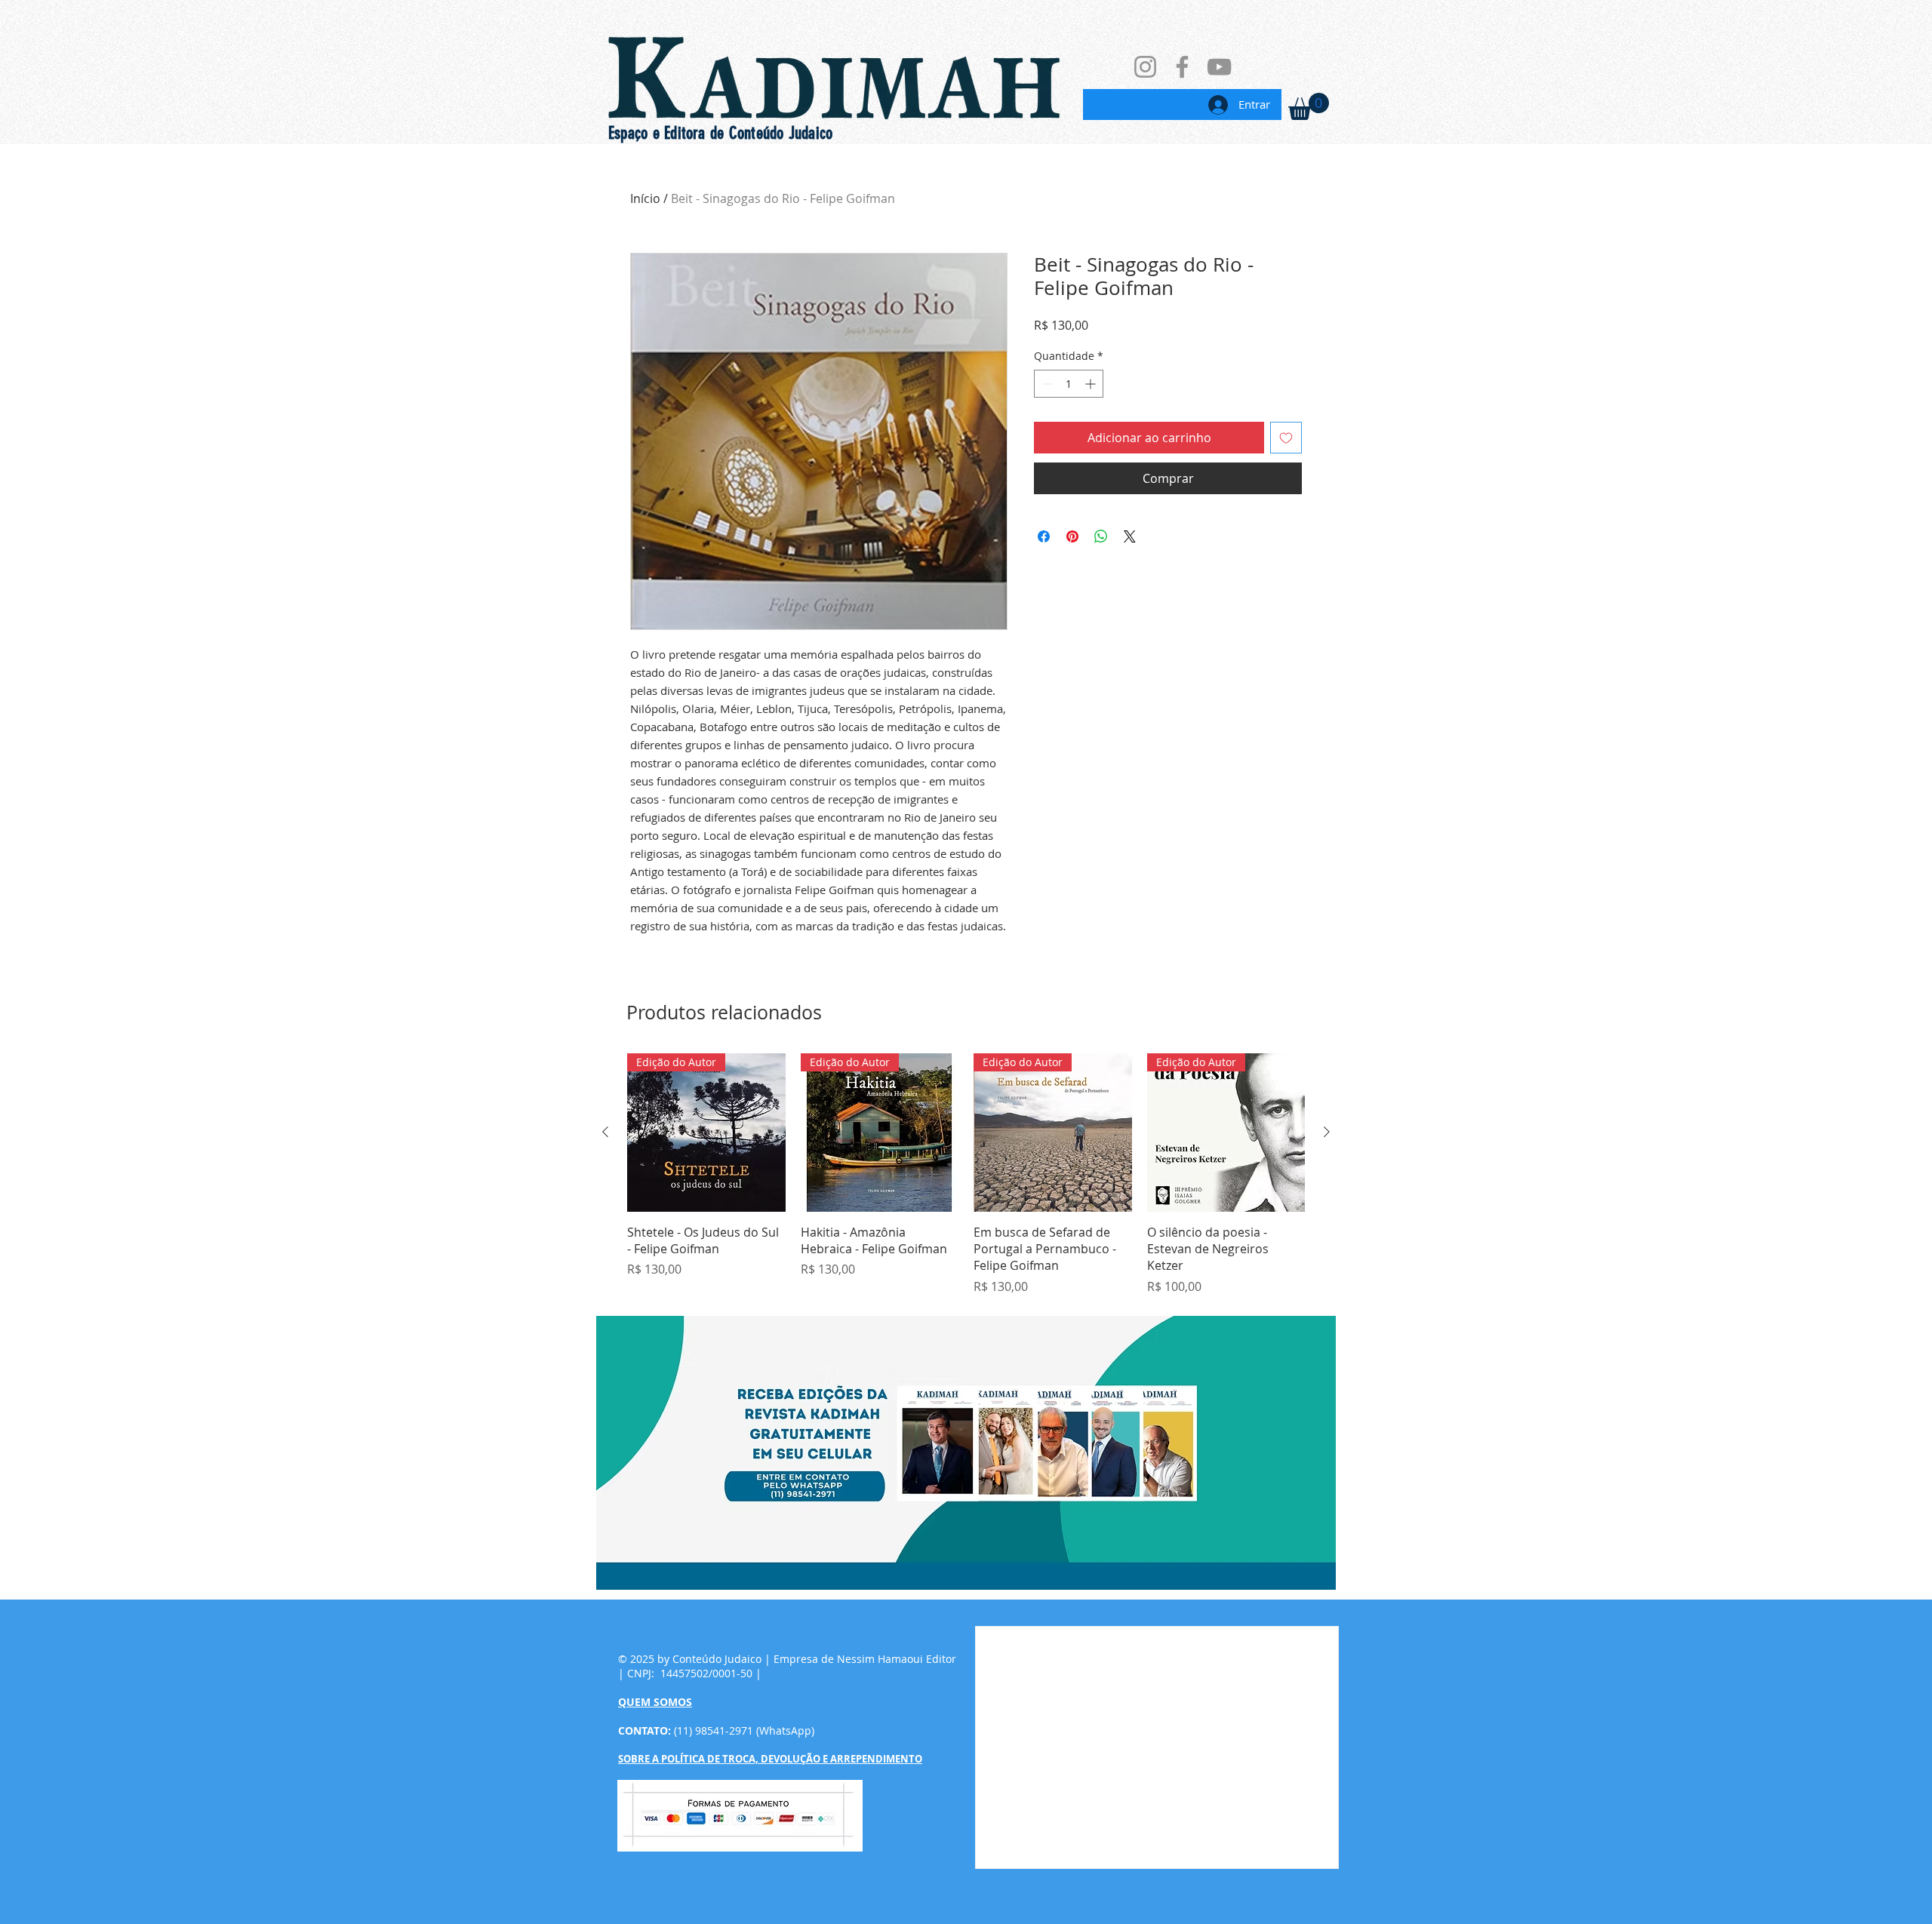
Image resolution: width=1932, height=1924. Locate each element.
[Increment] (1092, 384)
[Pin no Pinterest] (1072, 536)
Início (645, 198)
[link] (1309, 106)
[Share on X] (1130, 536)
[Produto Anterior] (605, 1132)
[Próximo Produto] (1327, 1132)
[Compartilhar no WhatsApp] (1101, 536)
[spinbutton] (1069, 384)
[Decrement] (1046, 384)
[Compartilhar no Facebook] (1044, 536)
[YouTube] (1219, 67)
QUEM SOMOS (655, 1702)
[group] (966, 1174)
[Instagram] (1145, 67)
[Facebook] (1182, 67)
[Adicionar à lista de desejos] (1286, 438)
